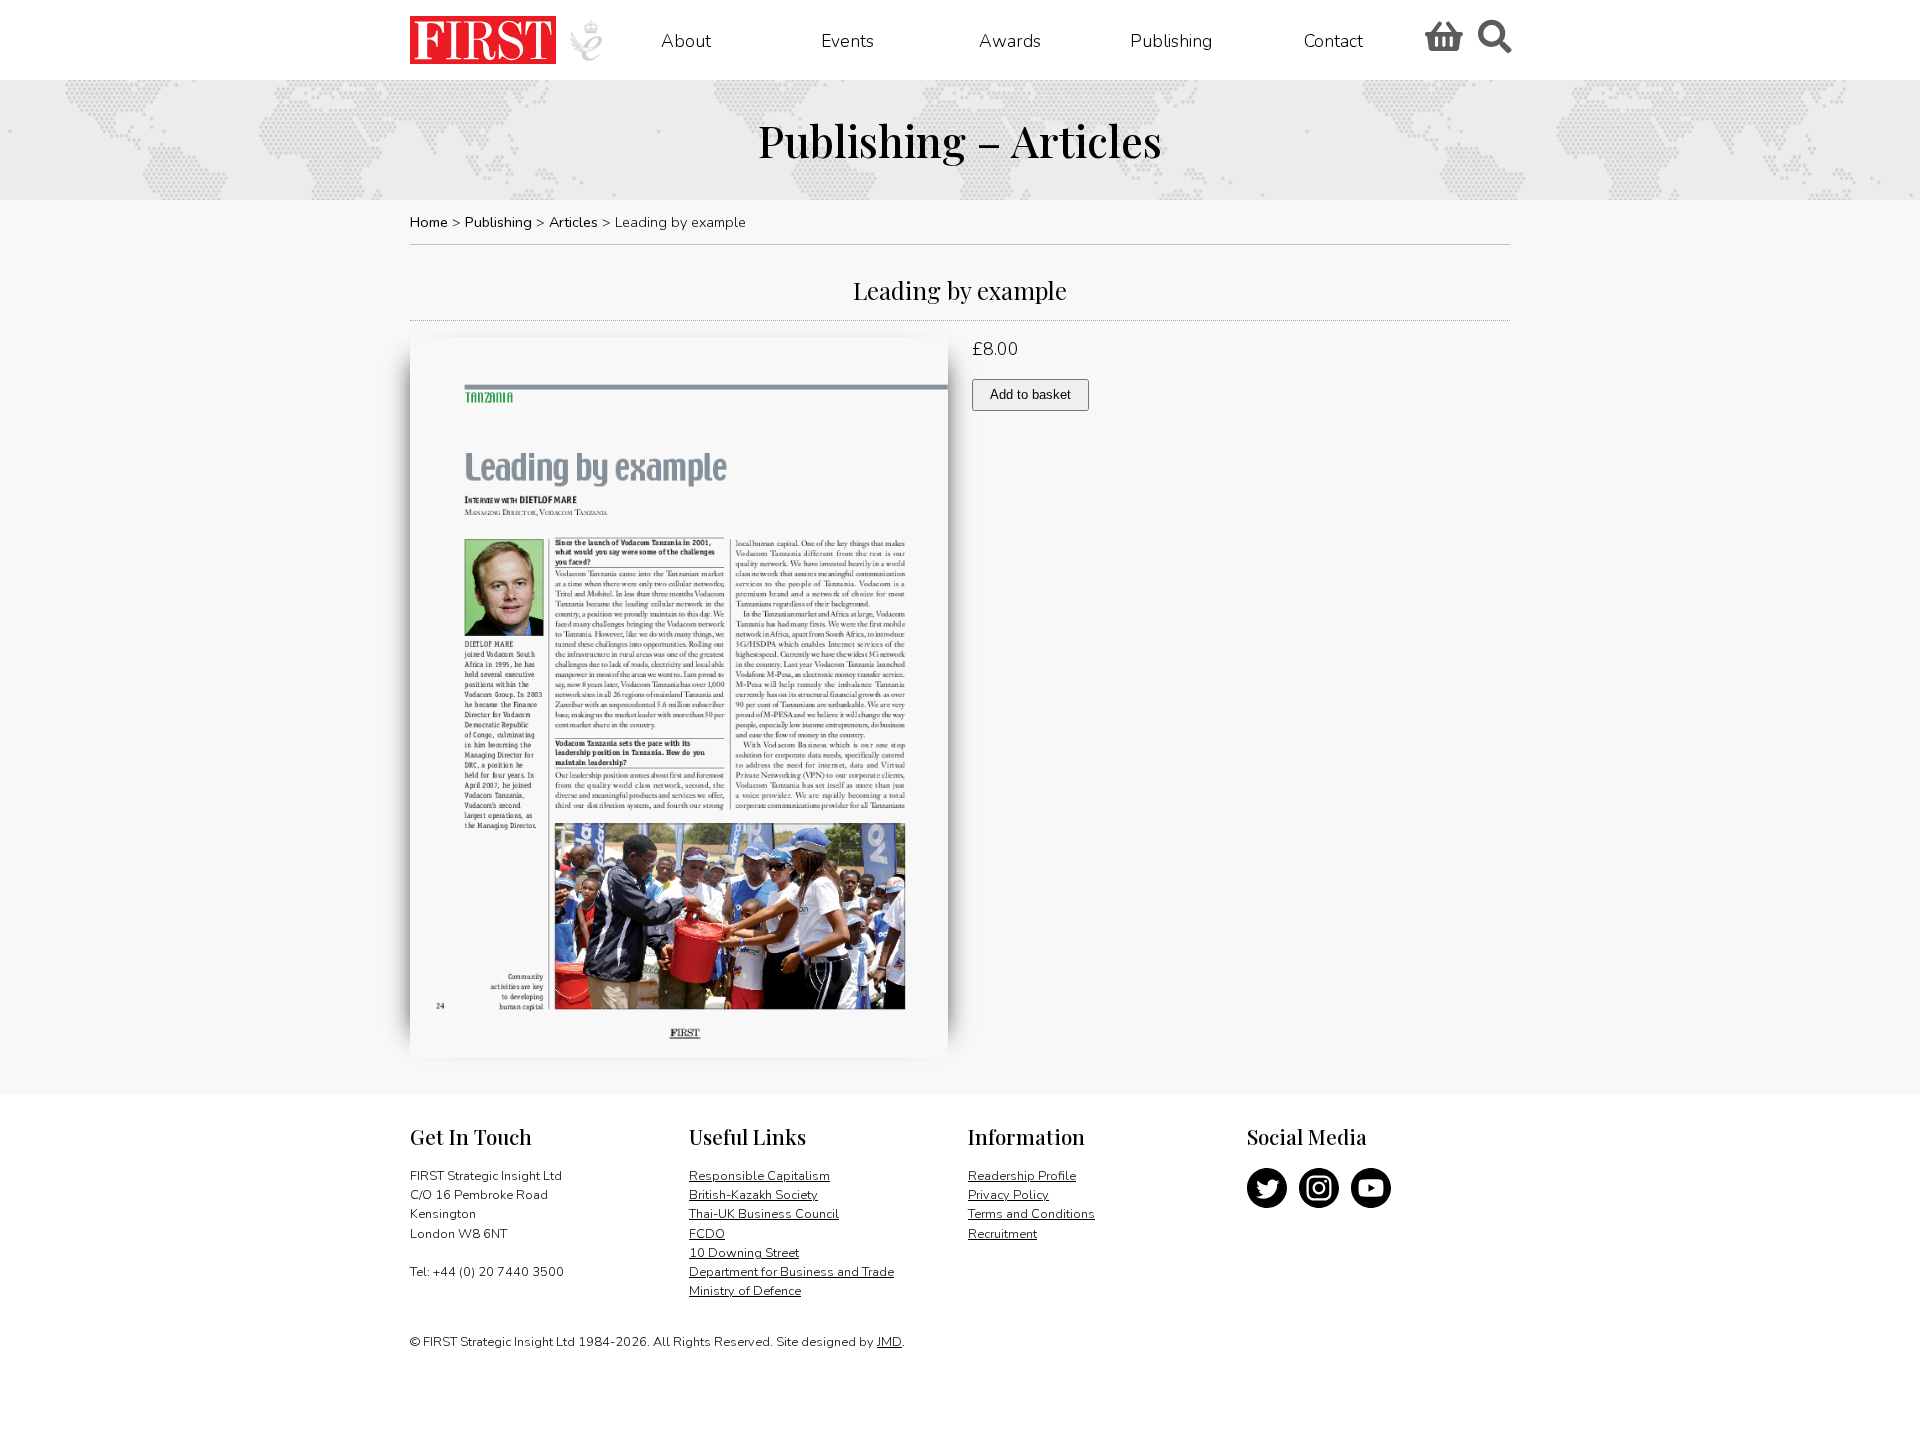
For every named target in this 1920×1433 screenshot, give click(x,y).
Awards (1010, 40)
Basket (1441, 43)
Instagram (1319, 1188)
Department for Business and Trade (791, 1272)
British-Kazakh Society (753, 1195)
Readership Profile (1022, 1176)
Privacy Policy (1008, 1195)
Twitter (1267, 1188)
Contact (1333, 40)
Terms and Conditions (1031, 1214)
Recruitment (1002, 1234)
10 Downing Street (744, 1253)
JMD (889, 1342)
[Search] (1494, 43)
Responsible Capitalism (759, 1176)
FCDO (707, 1234)
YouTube (1371, 1188)
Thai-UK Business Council (764, 1214)
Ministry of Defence (745, 1291)
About (686, 40)
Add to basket (1030, 394)
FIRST (483, 40)
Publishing (1171, 40)
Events (847, 40)
